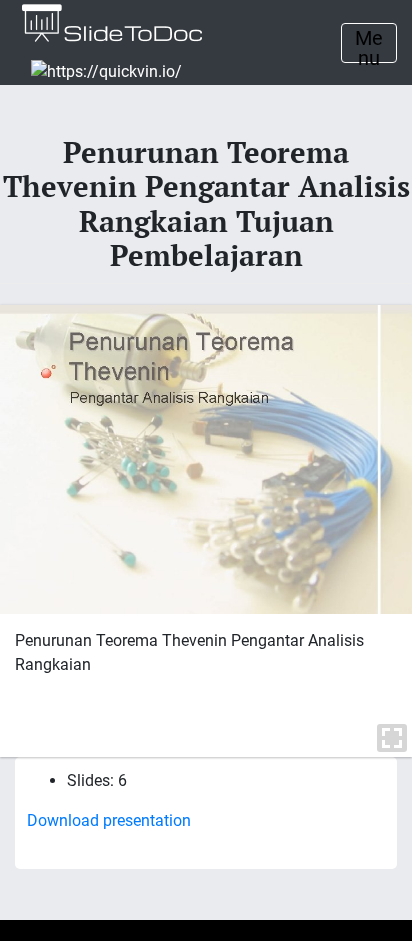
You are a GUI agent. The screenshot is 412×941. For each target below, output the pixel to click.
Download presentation (109, 820)
